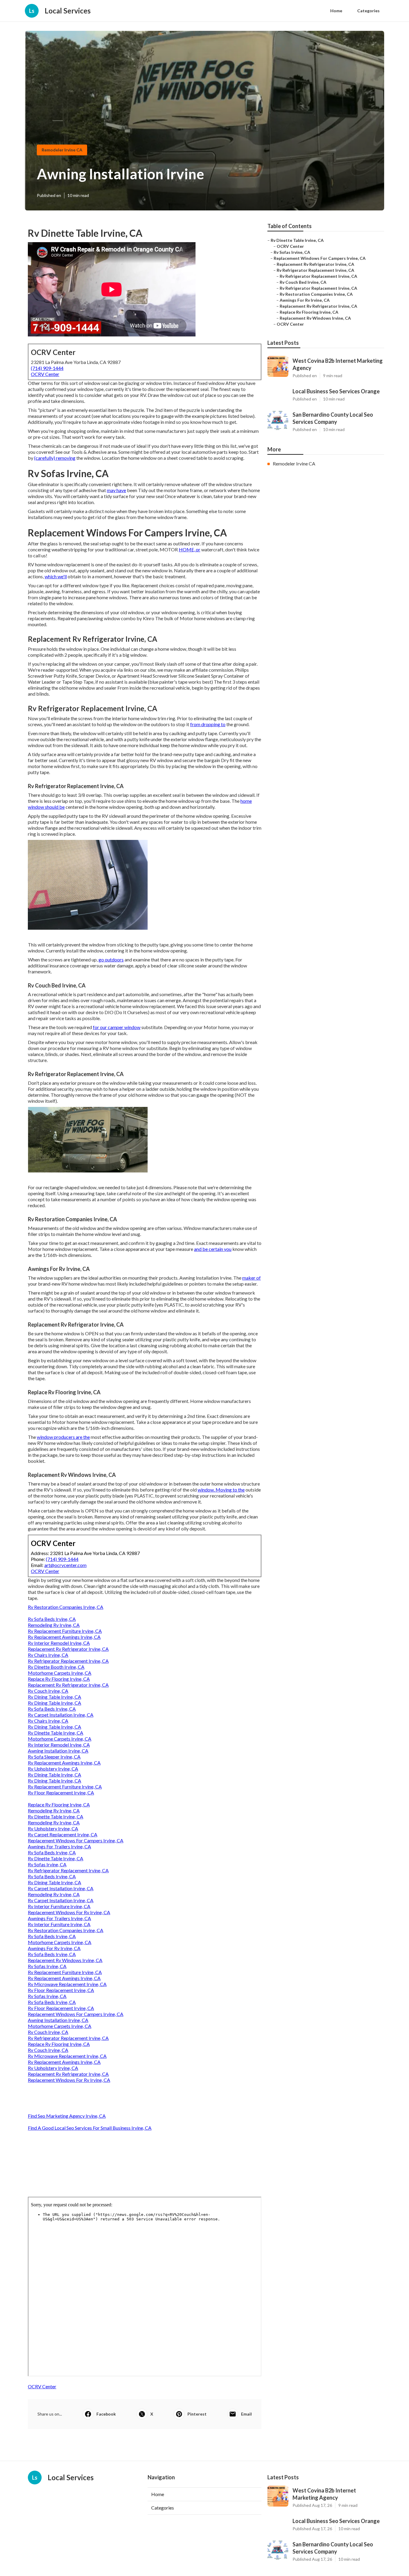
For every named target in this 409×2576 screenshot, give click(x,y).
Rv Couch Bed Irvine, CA (303, 282)
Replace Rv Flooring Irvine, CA (59, 1679)
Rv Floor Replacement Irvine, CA (61, 1793)
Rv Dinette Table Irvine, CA (56, 1733)
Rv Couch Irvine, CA (48, 1691)
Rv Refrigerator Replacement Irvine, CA (68, 1661)
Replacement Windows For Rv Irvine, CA (69, 1912)
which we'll (56, 576)
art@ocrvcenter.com (65, 1565)
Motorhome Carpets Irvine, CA (60, 1673)
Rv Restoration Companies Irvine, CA (66, 1607)
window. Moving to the (221, 1490)
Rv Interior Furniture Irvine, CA (59, 1906)
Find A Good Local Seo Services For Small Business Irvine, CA (90, 2128)
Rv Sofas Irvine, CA (47, 1864)
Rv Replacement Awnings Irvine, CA (64, 1637)
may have (116, 490)
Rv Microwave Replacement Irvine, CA (67, 1984)
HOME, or (190, 549)
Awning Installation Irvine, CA (58, 1751)
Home (336, 11)
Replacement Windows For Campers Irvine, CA (76, 1840)
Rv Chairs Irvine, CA (48, 1655)
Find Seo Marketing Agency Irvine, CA (67, 2116)
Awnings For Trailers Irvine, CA (59, 1846)
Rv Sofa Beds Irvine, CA (52, 1619)
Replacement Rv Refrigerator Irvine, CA (68, 1649)
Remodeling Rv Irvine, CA (54, 1625)
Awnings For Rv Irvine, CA (54, 1948)
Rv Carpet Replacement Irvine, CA (63, 1834)
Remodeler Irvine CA (62, 150)
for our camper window (117, 1027)
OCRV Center (45, 374)
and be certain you (213, 1249)
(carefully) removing (55, 458)
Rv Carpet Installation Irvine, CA (61, 1715)
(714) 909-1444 (47, 368)
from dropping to (208, 724)
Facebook (106, 2414)
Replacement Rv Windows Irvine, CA (65, 1960)
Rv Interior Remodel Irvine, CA (59, 1643)
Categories (368, 11)
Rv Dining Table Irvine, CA (54, 1697)
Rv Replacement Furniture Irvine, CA (65, 1631)
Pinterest (197, 2414)
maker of (252, 1278)
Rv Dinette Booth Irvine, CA (56, 1667)
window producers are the (63, 1437)
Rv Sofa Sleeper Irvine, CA (54, 1757)
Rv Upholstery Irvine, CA (53, 1769)
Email (246, 2414)
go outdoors (111, 959)
